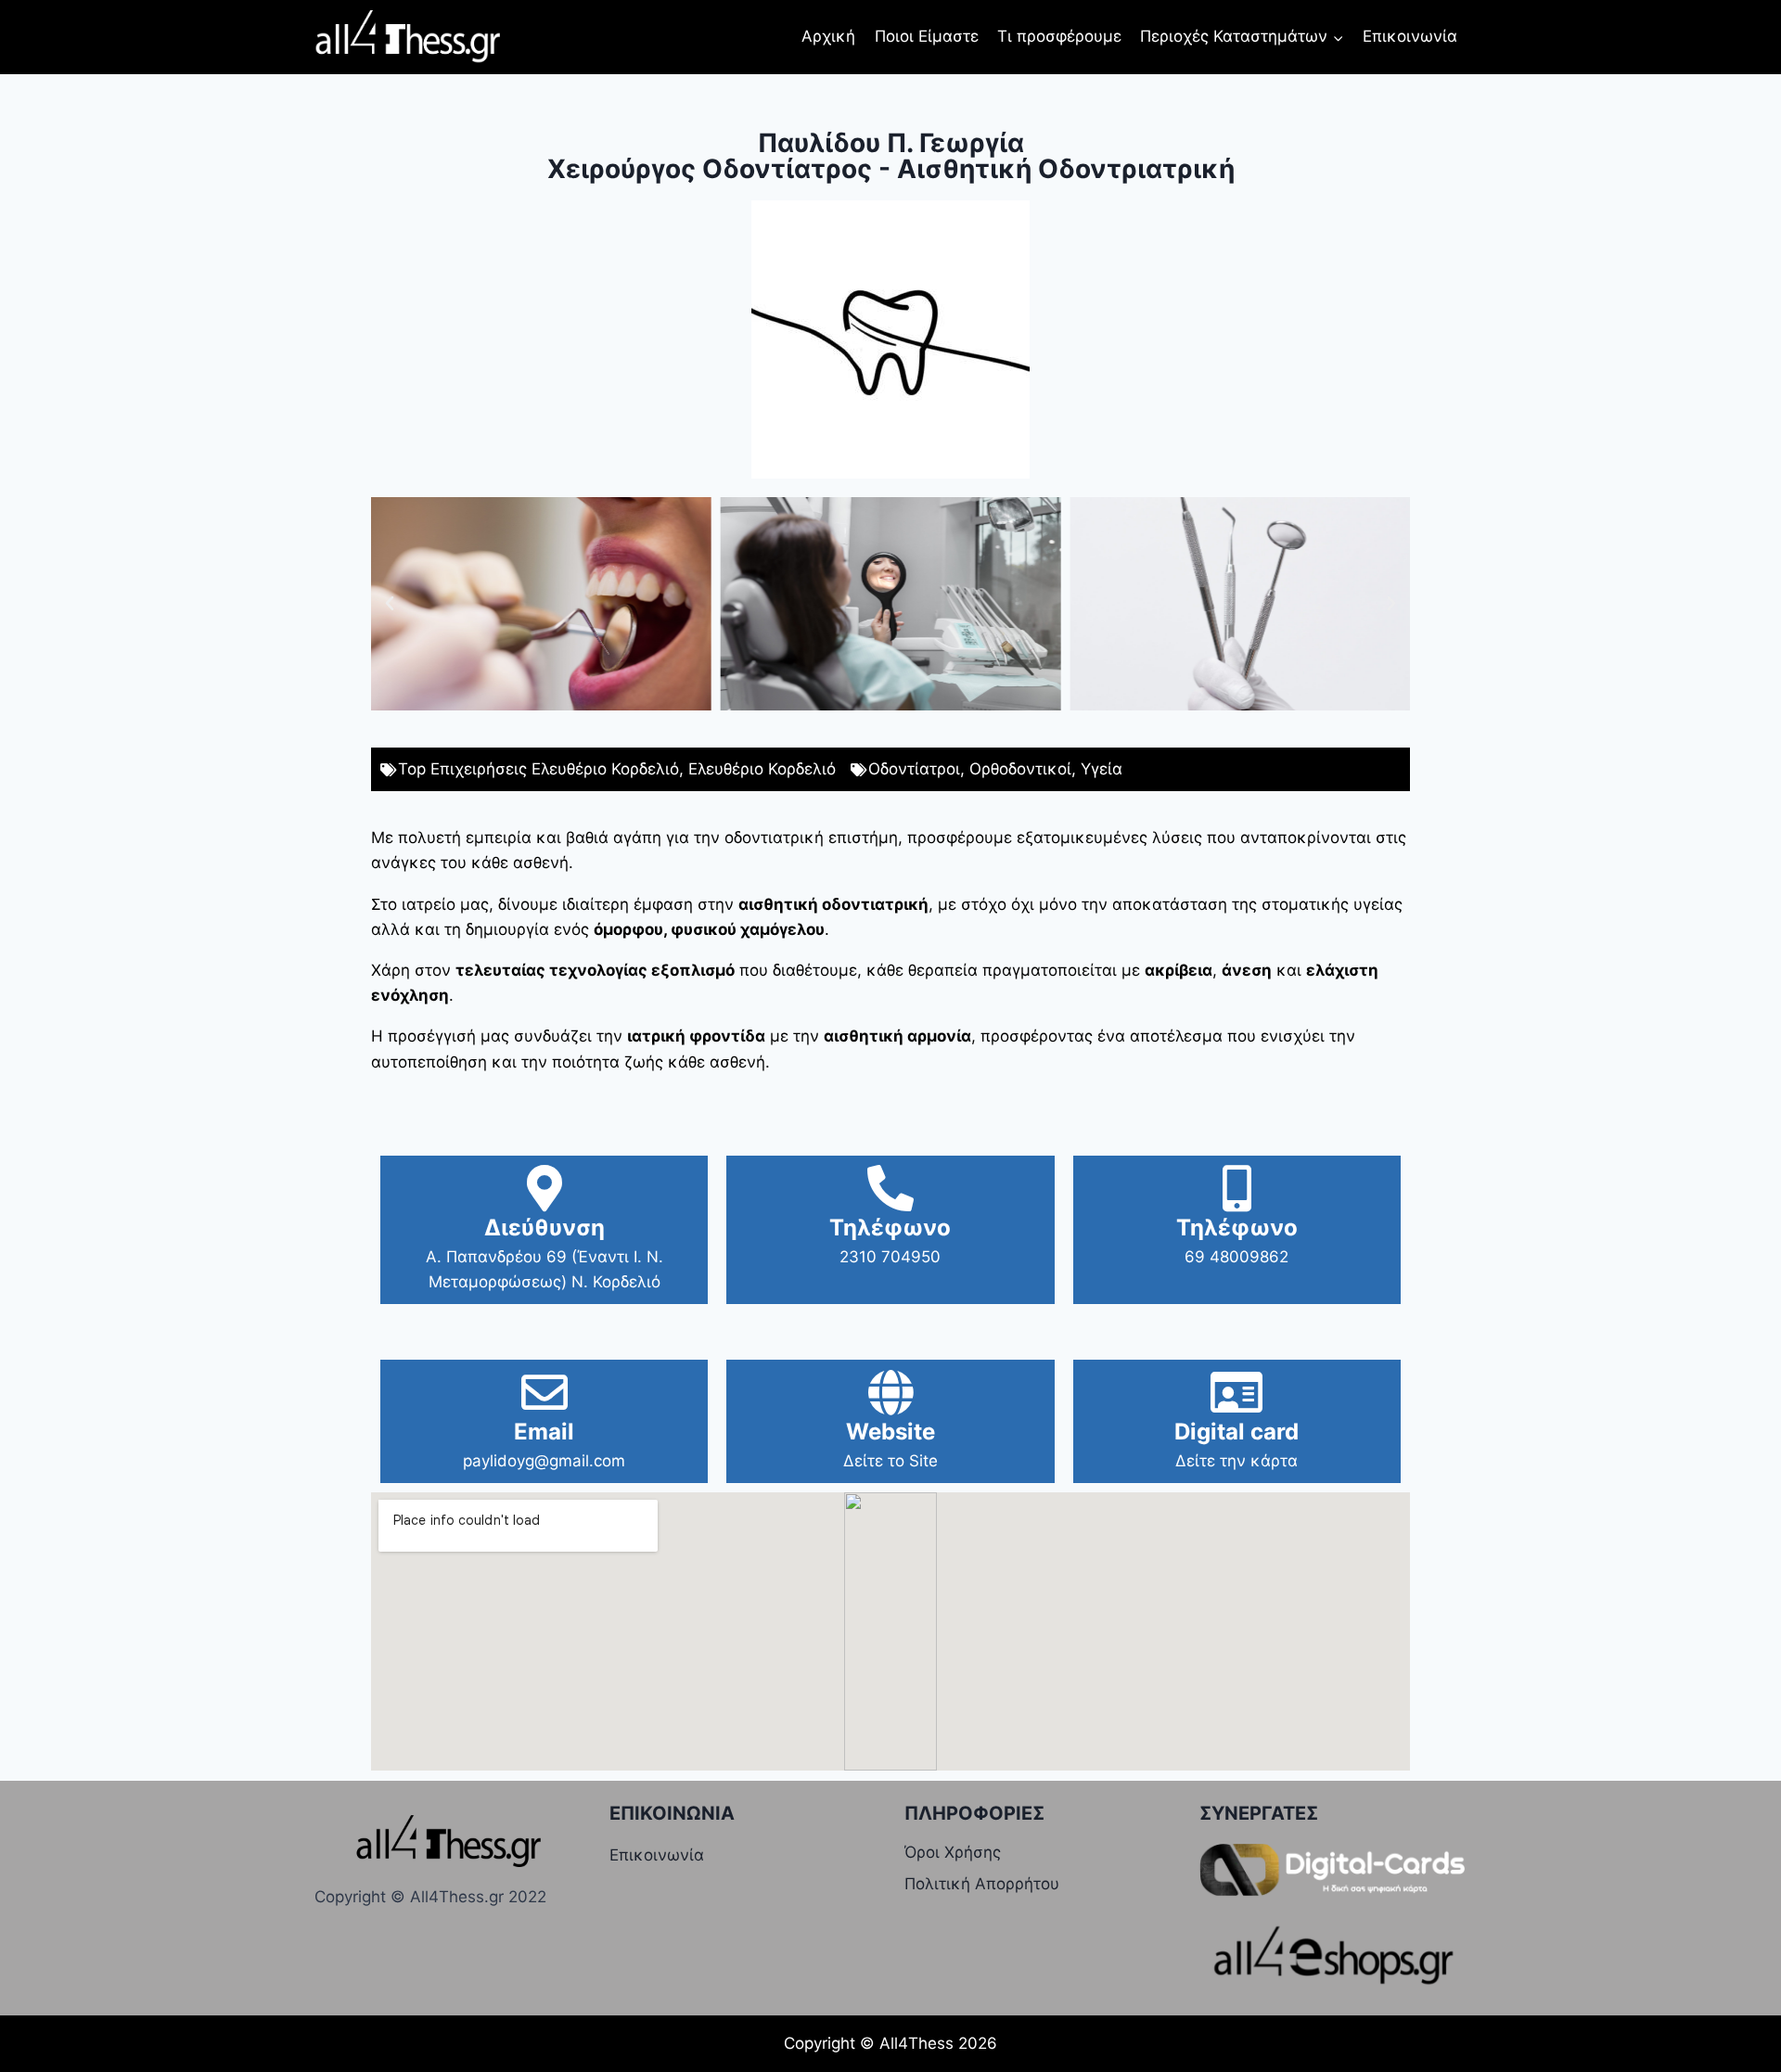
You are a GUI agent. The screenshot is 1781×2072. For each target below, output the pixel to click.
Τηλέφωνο (890, 1228)
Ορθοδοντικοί (1020, 769)
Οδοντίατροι (914, 769)
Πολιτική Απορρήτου (982, 1884)
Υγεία (1102, 769)
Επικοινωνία (1410, 36)
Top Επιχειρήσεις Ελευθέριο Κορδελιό (538, 769)
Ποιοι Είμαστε (927, 36)
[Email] (545, 1392)
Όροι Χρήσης (953, 1852)
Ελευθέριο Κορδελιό (762, 769)
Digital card (1236, 1432)
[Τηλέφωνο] (890, 1188)
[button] (390, 604)
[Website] (890, 1392)
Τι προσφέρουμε (1059, 36)
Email (544, 1432)
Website (890, 1432)
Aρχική (828, 36)
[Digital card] (1236, 1392)
